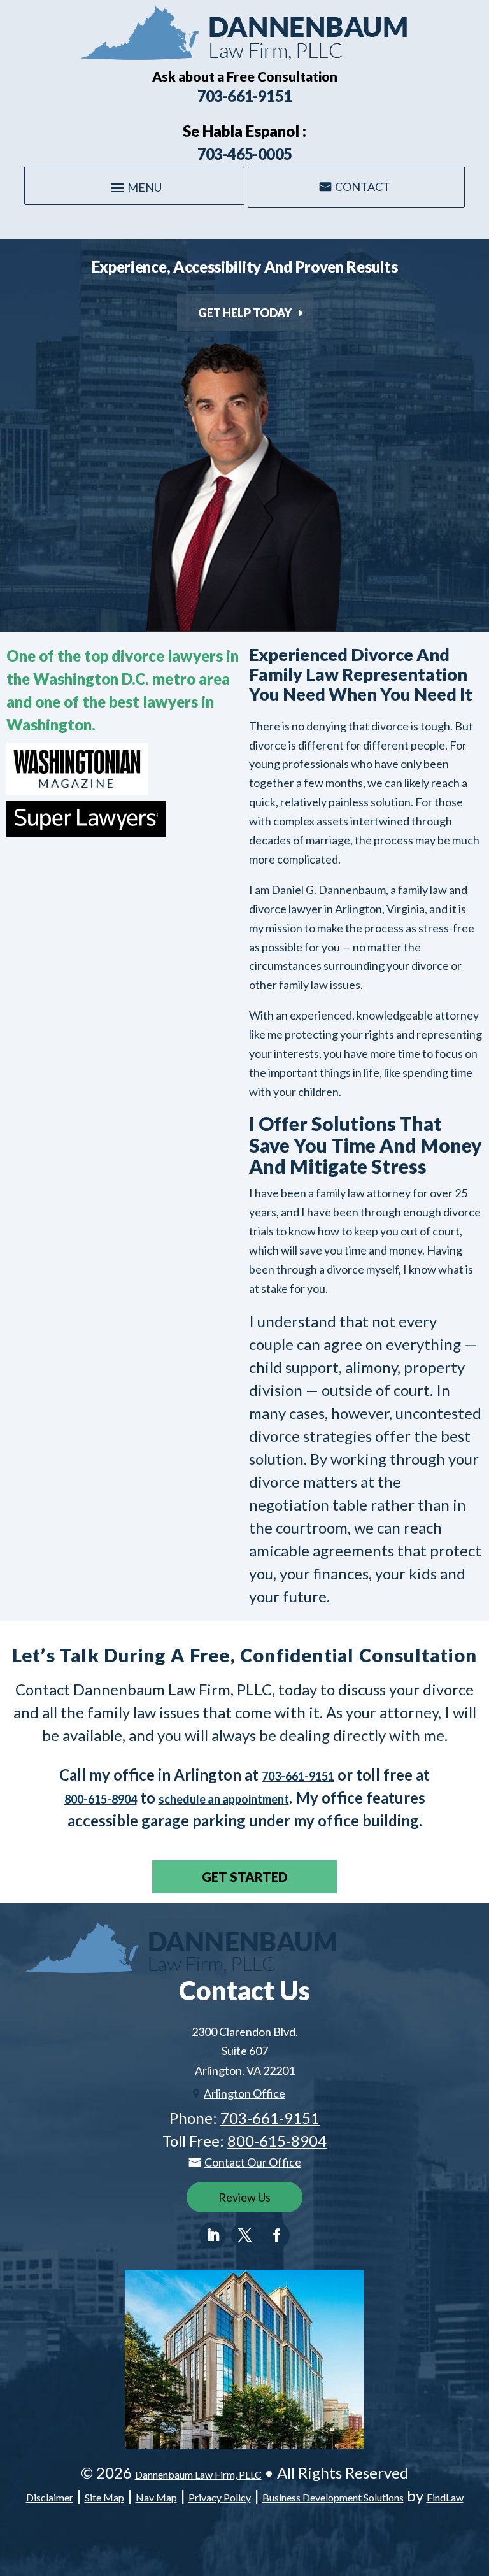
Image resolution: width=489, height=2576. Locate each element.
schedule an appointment (224, 1799)
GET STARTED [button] (245, 1877)
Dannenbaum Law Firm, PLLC (198, 2474)
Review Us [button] (244, 2197)
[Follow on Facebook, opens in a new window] (276, 2235)
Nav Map (156, 2497)
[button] (134, 187)
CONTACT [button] (363, 187)
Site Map (104, 2497)
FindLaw (445, 2497)
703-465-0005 (245, 154)
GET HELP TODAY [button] (245, 313)
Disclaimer (50, 2497)
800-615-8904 (101, 1799)
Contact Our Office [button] (253, 2162)
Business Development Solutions (333, 2497)
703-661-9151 (245, 96)
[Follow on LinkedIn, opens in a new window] (213, 2235)
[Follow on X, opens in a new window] (244, 2235)
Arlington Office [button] (244, 2093)
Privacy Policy (220, 2497)
